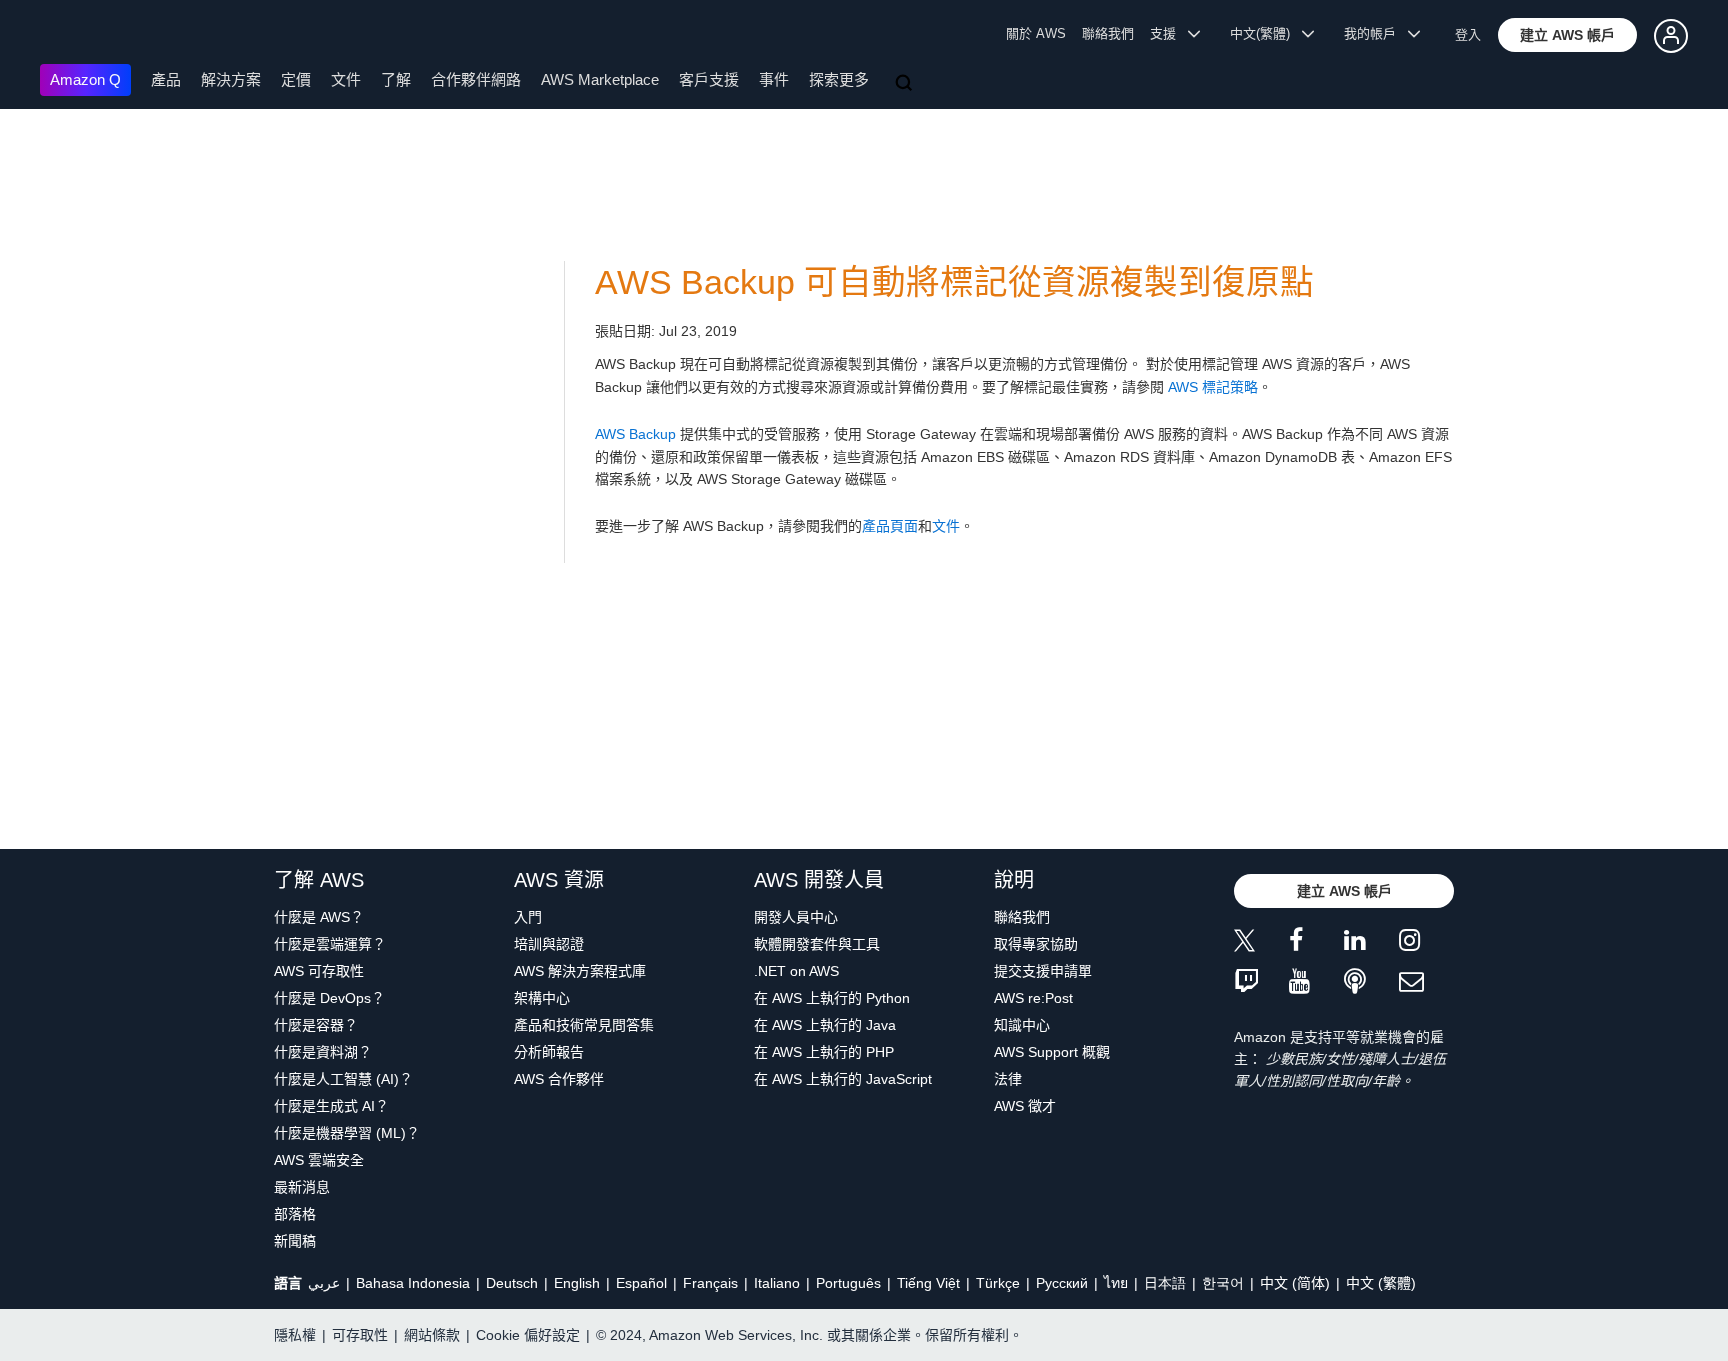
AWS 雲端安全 (319, 1160)
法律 (1008, 1079)
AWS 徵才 (1025, 1106)
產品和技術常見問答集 (584, 1025)
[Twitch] (1261, 982)
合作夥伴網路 (476, 79)
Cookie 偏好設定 (528, 1335)
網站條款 (432, 1335)
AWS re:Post (1033, 998)
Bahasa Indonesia (413, 1283)
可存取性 (360, 1335)
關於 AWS (1036, 33)
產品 (166, 79)
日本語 (1165, 1283)
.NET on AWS (796, 971)
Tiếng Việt (928, 1283)
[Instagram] (1426, 943)
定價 (296, 79)
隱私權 (295, 1335)
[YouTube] (1316, 982)
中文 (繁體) (1381, 1283)
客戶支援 (709, 79)
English (577, 1283)
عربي (324, 1283)
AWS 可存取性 (319, 971)
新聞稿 (295, 1241)
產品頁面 (890, 526)
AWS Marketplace (600, 79)
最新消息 (302, 1187)
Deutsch (512, 1283)
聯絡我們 (1108, 33)
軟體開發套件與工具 (817, 944)
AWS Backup (635, 434)
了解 (396, 79)
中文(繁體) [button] (1266, 33)
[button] (1567, 35)
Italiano (777, 1283)
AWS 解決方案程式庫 (580, 971)
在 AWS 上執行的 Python (832, 998)
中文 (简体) (1295, 1283)
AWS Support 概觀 (1052, 1052)
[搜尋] (906, 84)
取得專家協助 (1036, 944)
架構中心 (542, 998)
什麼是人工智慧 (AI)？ (343, 1079)
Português (848, 1283)
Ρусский (1062, 1283)
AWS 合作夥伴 (559, 1079)
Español (641, 1283)
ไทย (1116, 1283)
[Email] (1426, 982)
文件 (346, 79)
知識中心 (1022, 1025)
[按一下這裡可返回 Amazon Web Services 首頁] (69, 35)
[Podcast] (1371, 982)
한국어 (1223, 1283)
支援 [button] (1169, 33)
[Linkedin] (1371, 943)
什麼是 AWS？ (319, 917)
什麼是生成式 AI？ (331, 1106)
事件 (774, 79)
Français (710, 1283)
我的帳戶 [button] (1376, 33)
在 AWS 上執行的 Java (825, 1025)
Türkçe (998, 1283)
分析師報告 (549, 1052)
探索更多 (839, 79)
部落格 (295, 1214)
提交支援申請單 (1043, 971)
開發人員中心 (796, 917)
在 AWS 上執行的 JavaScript (843, 1079)
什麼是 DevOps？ (329, 998)
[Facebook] (1316, 943)
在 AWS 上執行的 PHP (824, 1052)
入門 (528, 917)
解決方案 (231, 79)
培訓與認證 (549, 944)
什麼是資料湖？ (323, 1052)
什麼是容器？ (316, 1025)
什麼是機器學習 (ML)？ (347, 1133)
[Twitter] (1261, 943)
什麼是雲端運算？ (330, 944)
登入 (1468, 34)
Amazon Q (85, 79)
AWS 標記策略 (1213, 387)
